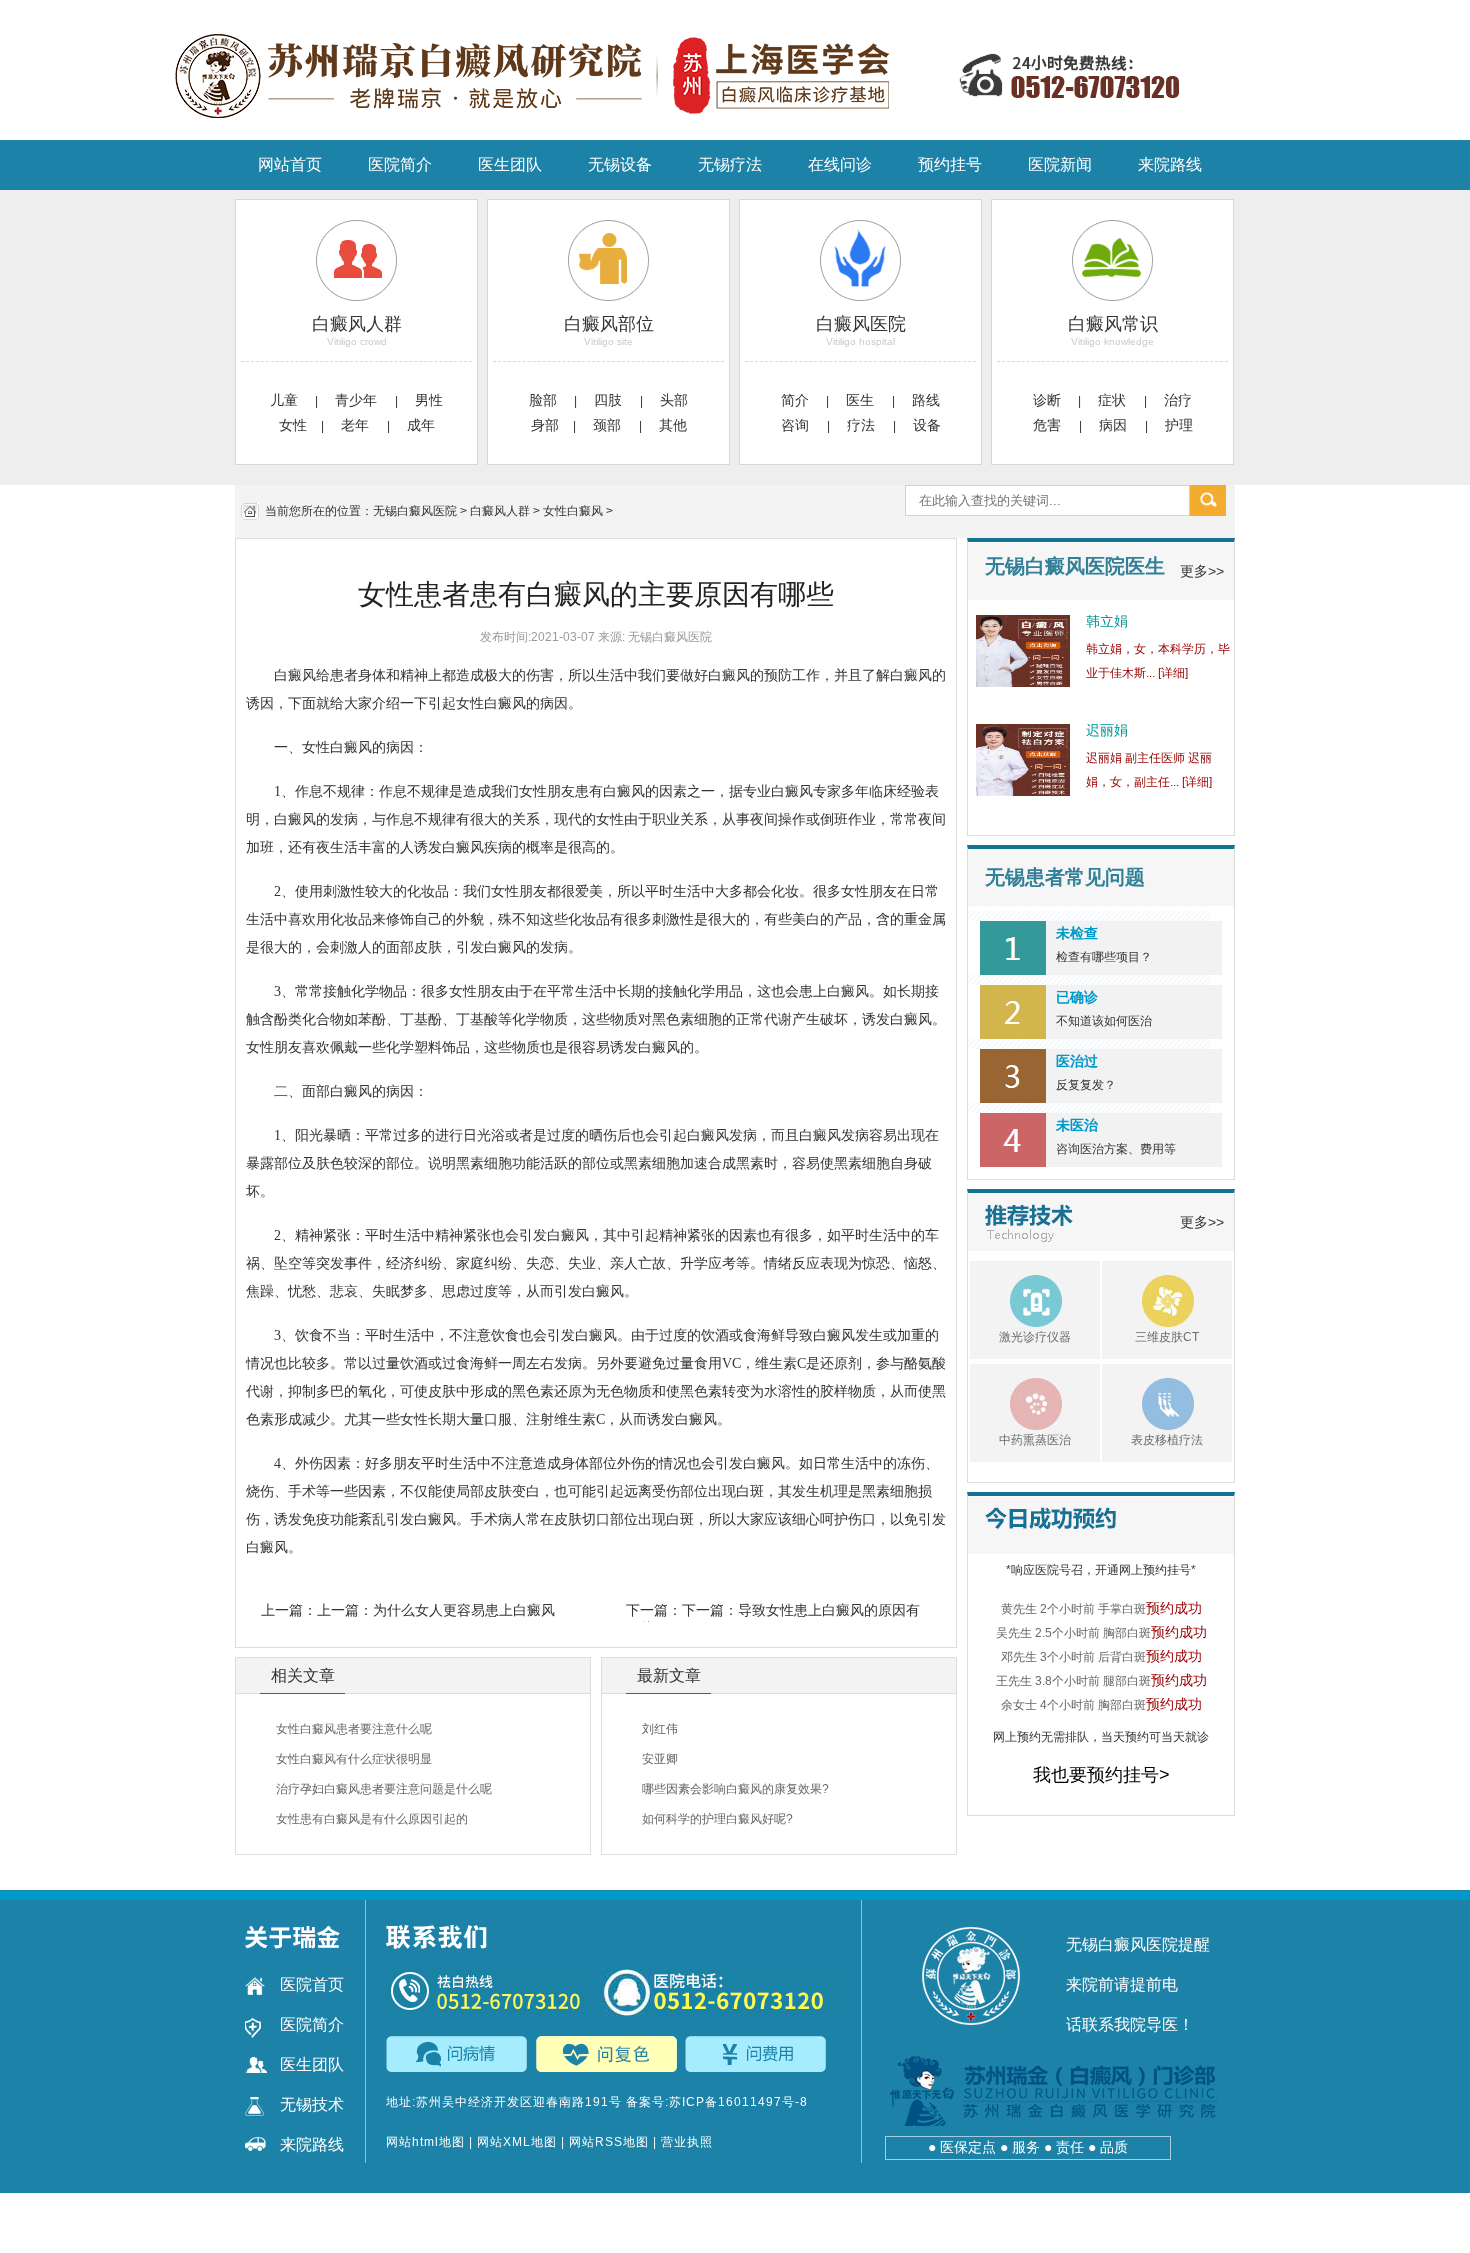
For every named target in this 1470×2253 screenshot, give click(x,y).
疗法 (863, 425)
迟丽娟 (1107, 730)
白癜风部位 (609, 324)
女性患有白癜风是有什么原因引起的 (372, 1819)
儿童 (284, 400)
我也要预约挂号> (1101, 1775)
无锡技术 (312, 2104)
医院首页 (312, 1984)
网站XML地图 (517, 2142)
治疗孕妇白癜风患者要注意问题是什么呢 (384, 1789)
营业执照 (687, 2142)
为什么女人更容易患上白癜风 (464, 1610)
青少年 (358, 400)
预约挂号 (950, 164)
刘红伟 (660, 1729)
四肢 (610, 400)
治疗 (1178, 400)
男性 (429, 400)
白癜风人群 (357, 324)
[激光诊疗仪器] (1016, 1298)
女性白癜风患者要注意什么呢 (354, 1729)
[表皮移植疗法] (1148, 1401)
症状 (1114, 400)
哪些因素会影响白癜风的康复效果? (735, 1789)
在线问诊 (840, 164)
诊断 (1047, 400)
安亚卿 (660, 1759)
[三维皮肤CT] (1148, 1298)
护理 (1179, 425)
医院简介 (400, 164)
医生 (862, 400)
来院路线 (1170, 164)
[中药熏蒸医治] (1016, 1401)
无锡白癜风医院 (415, 511)
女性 (293, 425)
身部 (545, 425)
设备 (927, 425)
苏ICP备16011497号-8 (738, 2102)
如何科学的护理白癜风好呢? (717, 1819)
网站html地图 (425, 2142)
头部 (674, 400)
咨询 (797, 425)
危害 (1049, 425)
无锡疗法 (730, 164)
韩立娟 (1107, 621)
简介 (795, 400)
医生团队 (510, 164)
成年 (421, 425)
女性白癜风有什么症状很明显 (354, 1759)
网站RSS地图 (609, 2142)
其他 (673, 425)
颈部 (609, 425)
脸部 (543, 400)
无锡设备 (620, 164)
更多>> (1202, 571)
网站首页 (290, 164)
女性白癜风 (573, 511)
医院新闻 (1060, 164)
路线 (926, 400)
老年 (357, 425)
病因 (1115, 425)
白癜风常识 (1113, 324)
